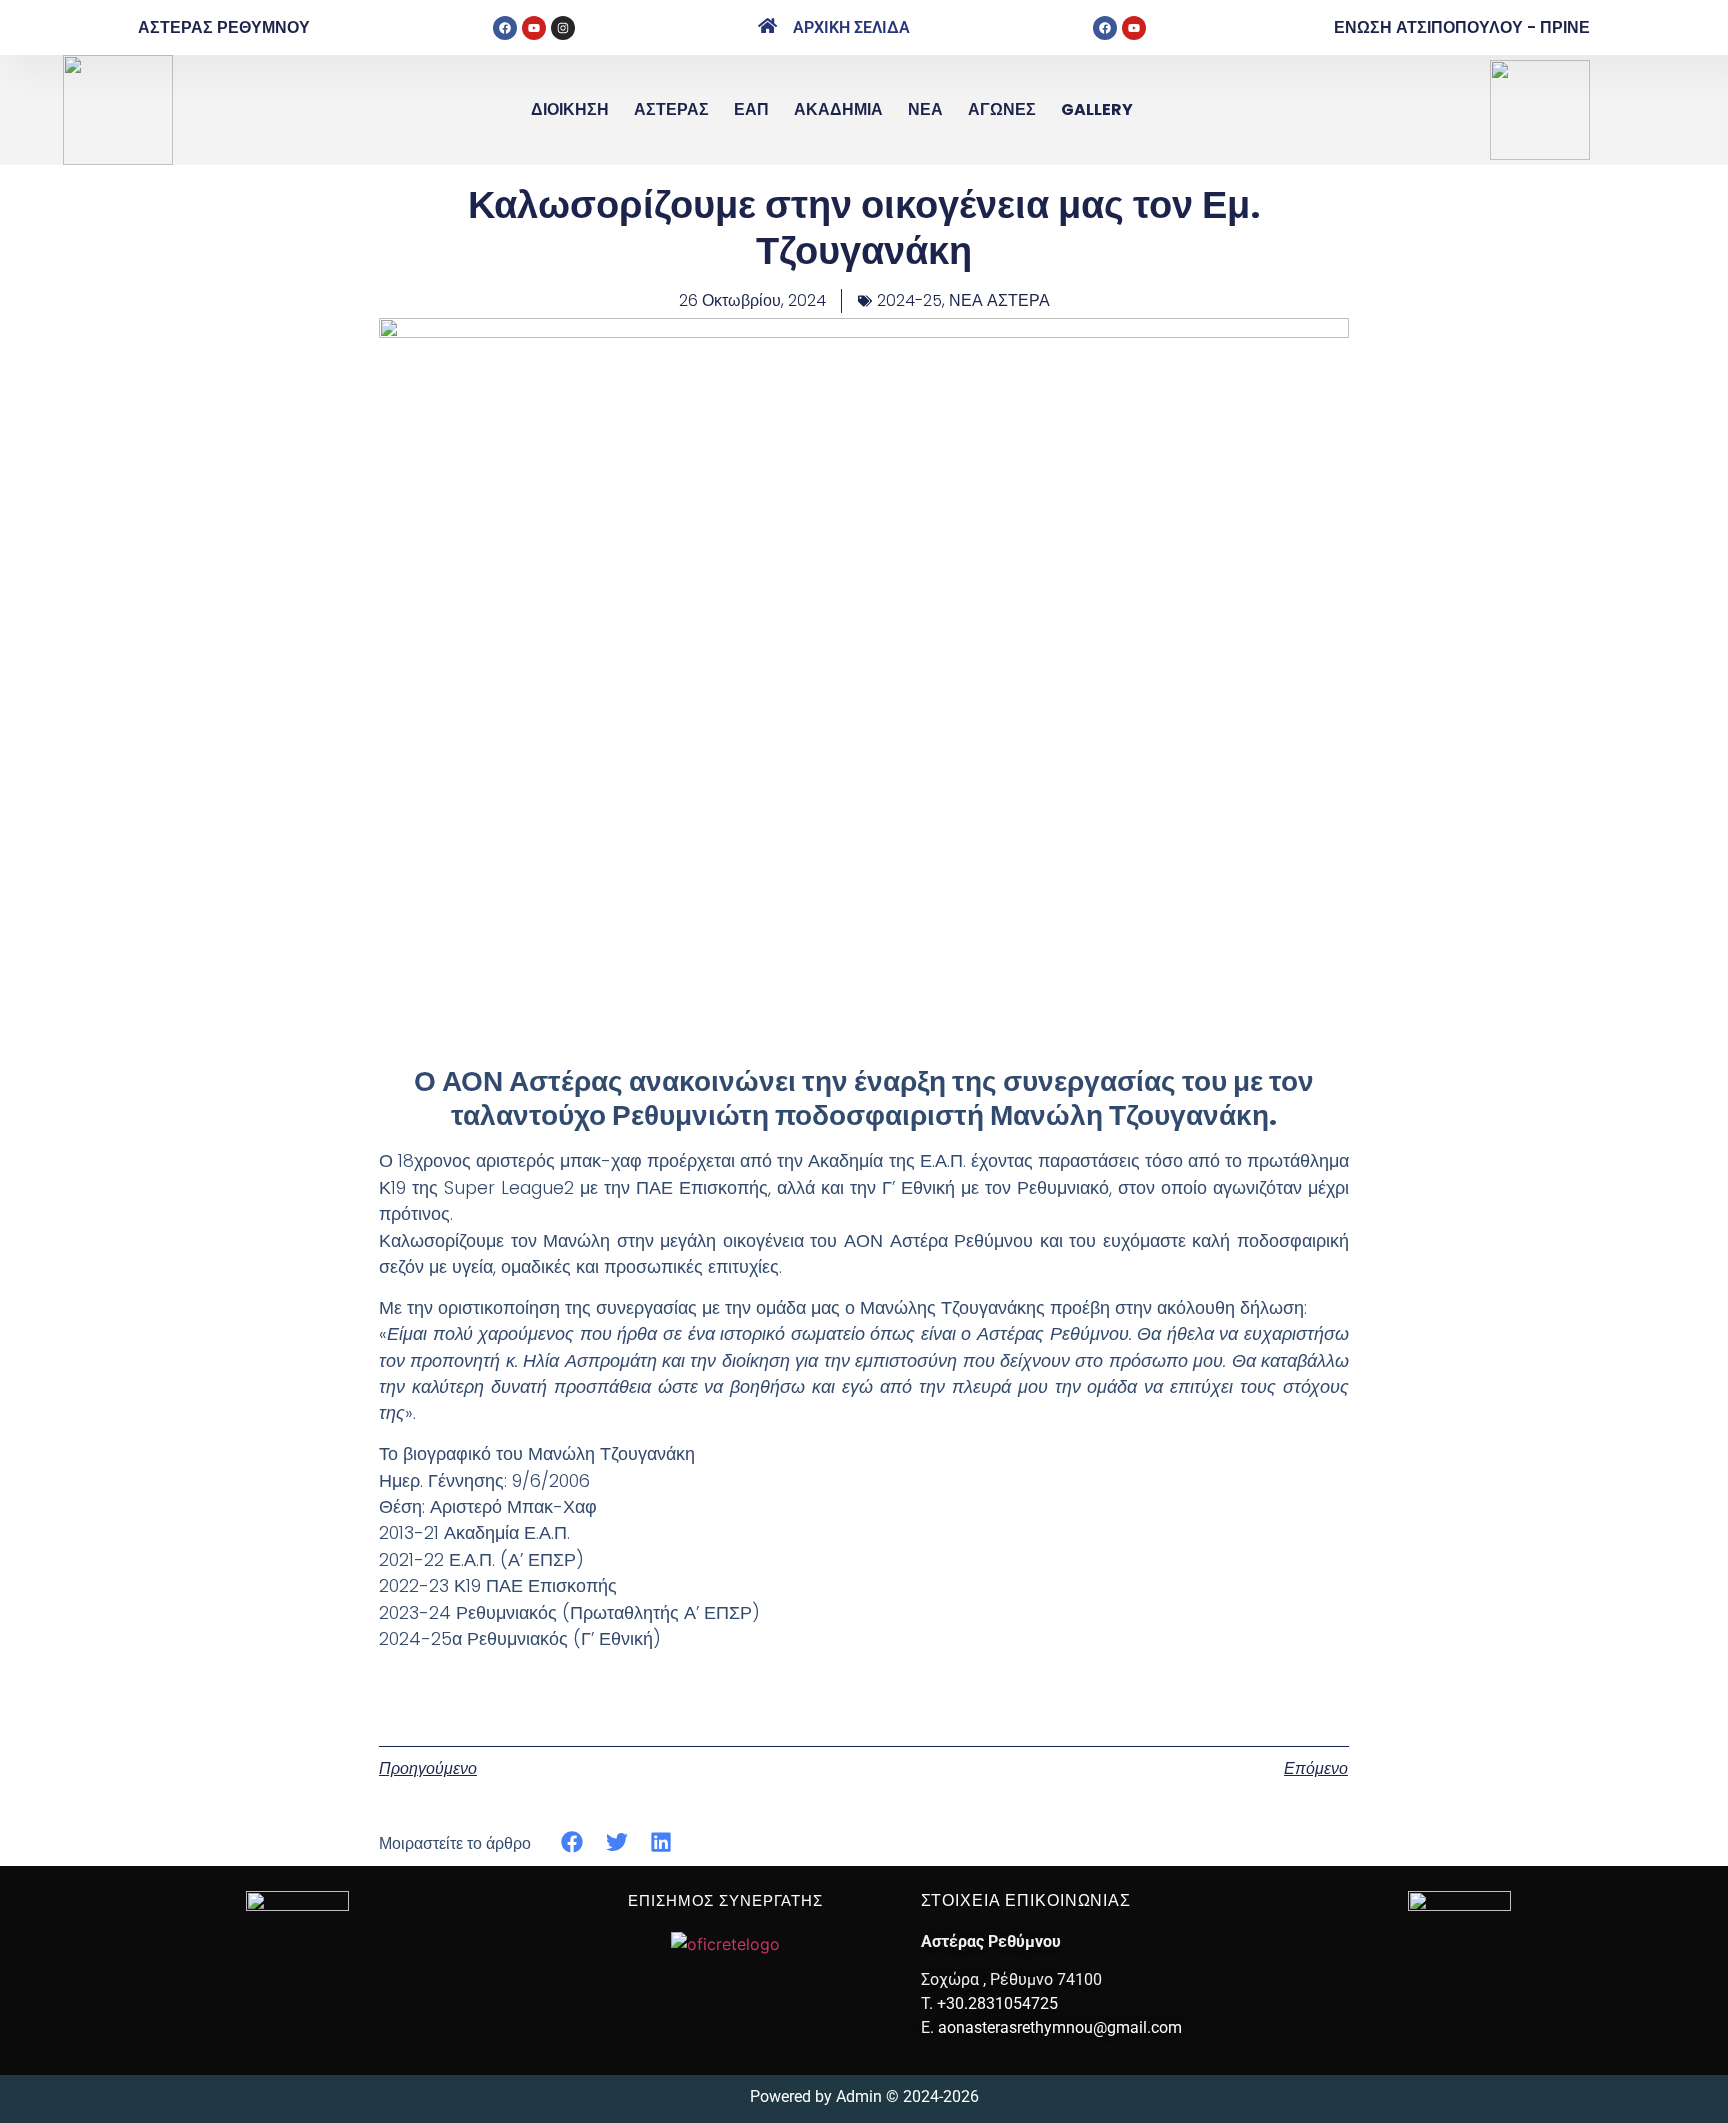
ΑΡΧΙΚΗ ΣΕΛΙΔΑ (851, 27)
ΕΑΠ (751, 109)
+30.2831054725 (997, 2003)
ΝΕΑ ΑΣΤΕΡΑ (999, 300)
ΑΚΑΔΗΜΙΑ (838, 109)
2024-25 (909, 300)
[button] (572, 1842)
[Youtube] (534, 28)
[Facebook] (505, 28)
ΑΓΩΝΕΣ (1002, 109)
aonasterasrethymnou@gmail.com (1060, 2027)
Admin (859, 2096)
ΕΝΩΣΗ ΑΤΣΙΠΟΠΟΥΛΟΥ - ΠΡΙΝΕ (1462, 27)
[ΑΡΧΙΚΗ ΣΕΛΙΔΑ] (767, 25)
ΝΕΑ (925, 109)
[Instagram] (563, 28)
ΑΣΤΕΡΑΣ (671, 109)
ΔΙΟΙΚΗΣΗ (570, 109)
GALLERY (1097, 109)
